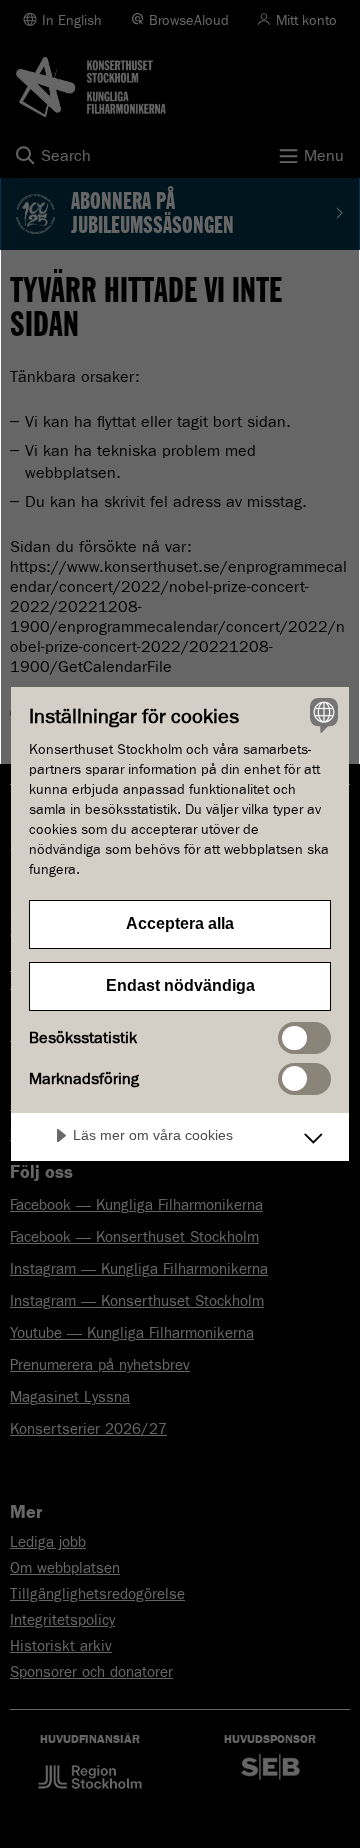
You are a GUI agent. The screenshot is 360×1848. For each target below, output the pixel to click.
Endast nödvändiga (180, 985)
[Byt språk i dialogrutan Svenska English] (321, 715)
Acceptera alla (180, 923)
